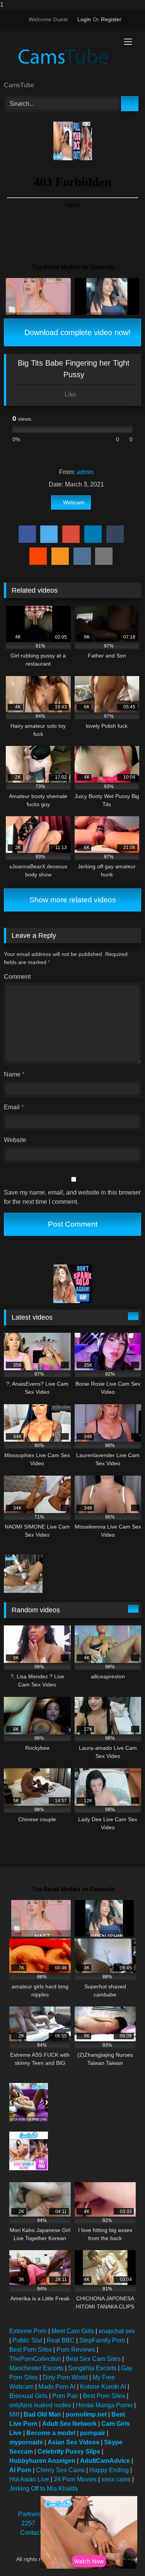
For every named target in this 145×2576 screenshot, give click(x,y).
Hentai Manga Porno (104, 2405)
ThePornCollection (35, 2359)
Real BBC (61, 2340)
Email (14, 1107)
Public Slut (27, 2340)
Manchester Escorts (36, 2368)
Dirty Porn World (65, 2377)
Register (111, 19)
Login (84, 19)
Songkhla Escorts (92, 2368)
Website (15, 1140)
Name (14, 1074)
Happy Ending (109, 2470)
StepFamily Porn (102, 2340)
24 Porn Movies (75, 2479)
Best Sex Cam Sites (93, 2359)
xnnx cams (116, 2479)
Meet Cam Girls (73, 2331)
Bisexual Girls (28, 2396)
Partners (30, 2514)
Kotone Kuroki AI (103, 2387)
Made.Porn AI (57, 2387)
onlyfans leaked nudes (40, 2405)
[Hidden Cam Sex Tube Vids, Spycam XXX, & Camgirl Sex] (60, 56)
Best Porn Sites (31, 2350)
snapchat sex (117, 2331)
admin (85, 472)
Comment (17, 977)
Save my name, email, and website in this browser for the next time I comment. (72, 1197)
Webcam (74, 502)
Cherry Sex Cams (60, 2470)
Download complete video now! (76, 332)
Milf (14, 2414)
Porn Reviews (76, 2350)
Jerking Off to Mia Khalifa (43, 2489)
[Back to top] (122, 2555)
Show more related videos (73, 900)
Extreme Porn (28, 2331)
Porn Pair (65, 2396)
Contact (31, 2533)
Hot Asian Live (29, 2479)
